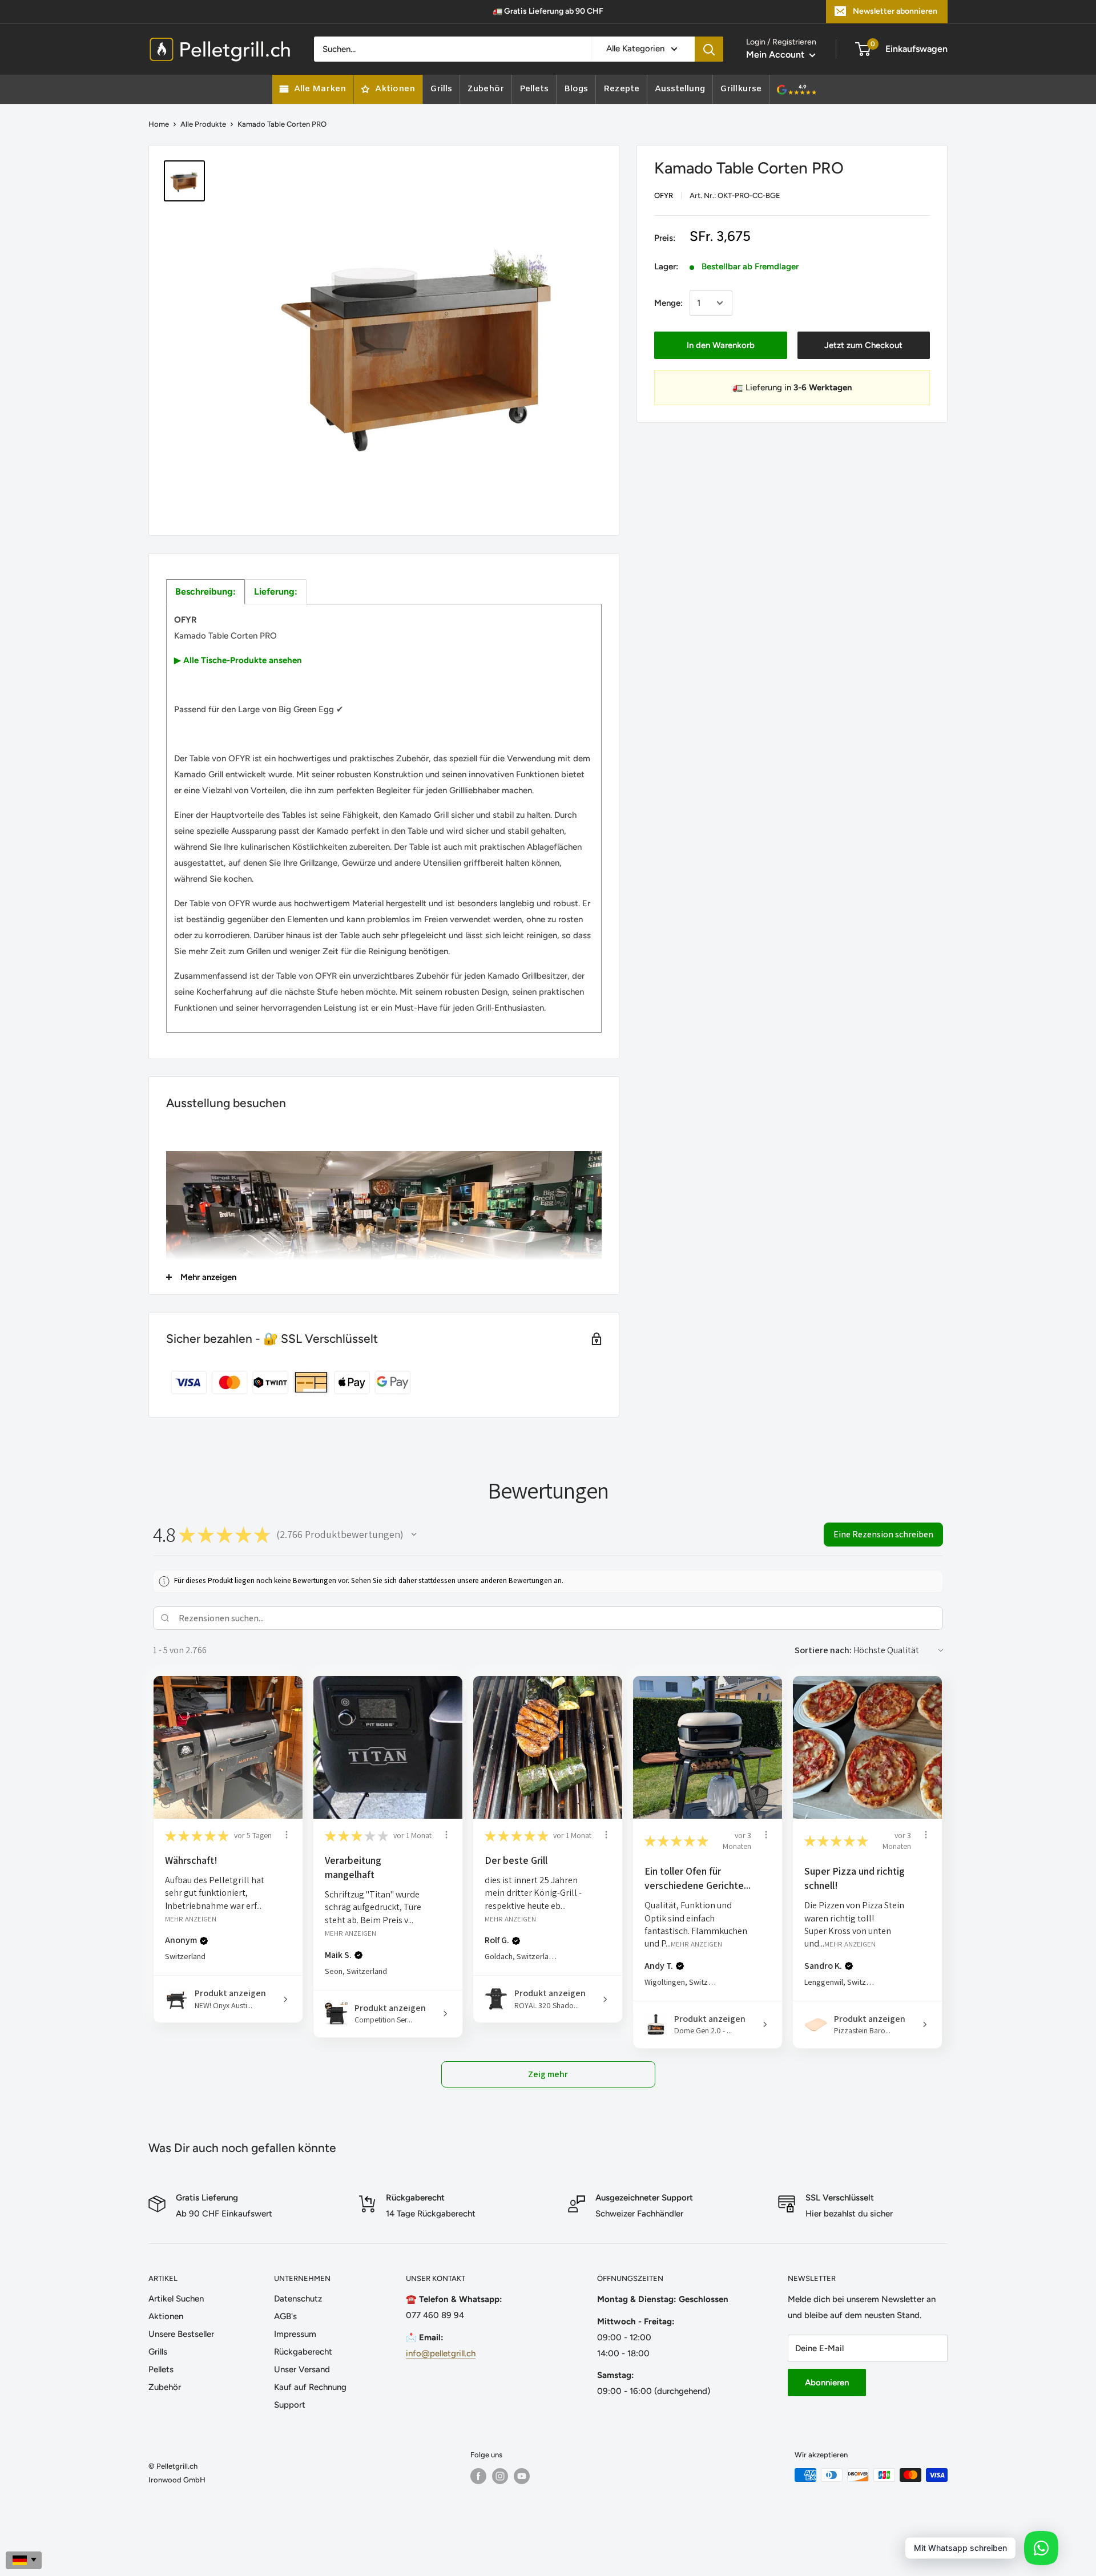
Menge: (668, 303)
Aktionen (166, 2316)
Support (290, 2405)
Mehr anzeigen (191, 1918)
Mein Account (776, 54)
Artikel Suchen (176, 2299)
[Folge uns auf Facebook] (478, 2476)
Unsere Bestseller (181, 2334)
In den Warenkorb (721, 345)
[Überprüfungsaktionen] (287, 1835)
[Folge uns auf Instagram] (500, 2476)
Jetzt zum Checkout (863, 345)
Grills (158, 2352)
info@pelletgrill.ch (441, 2353)
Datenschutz (298, 2299)
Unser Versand (302, 2369)
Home (159, 124)
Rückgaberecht (303, 2352)
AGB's (285, 2316)
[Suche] (709, 49)
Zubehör (165, 2387)
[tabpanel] (384, 818)
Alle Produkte (203, 124)
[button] (414, 1535)
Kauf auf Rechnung (310, 2387)
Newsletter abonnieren (895, 11)
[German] (24, 2560)
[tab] (205, 592)
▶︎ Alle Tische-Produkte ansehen (238, 660)
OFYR (664, 195)
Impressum (295, 2334)
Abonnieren (827, 2383)
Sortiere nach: (823, 1650)
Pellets (161, 2369)
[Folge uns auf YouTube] (522, 2476)
